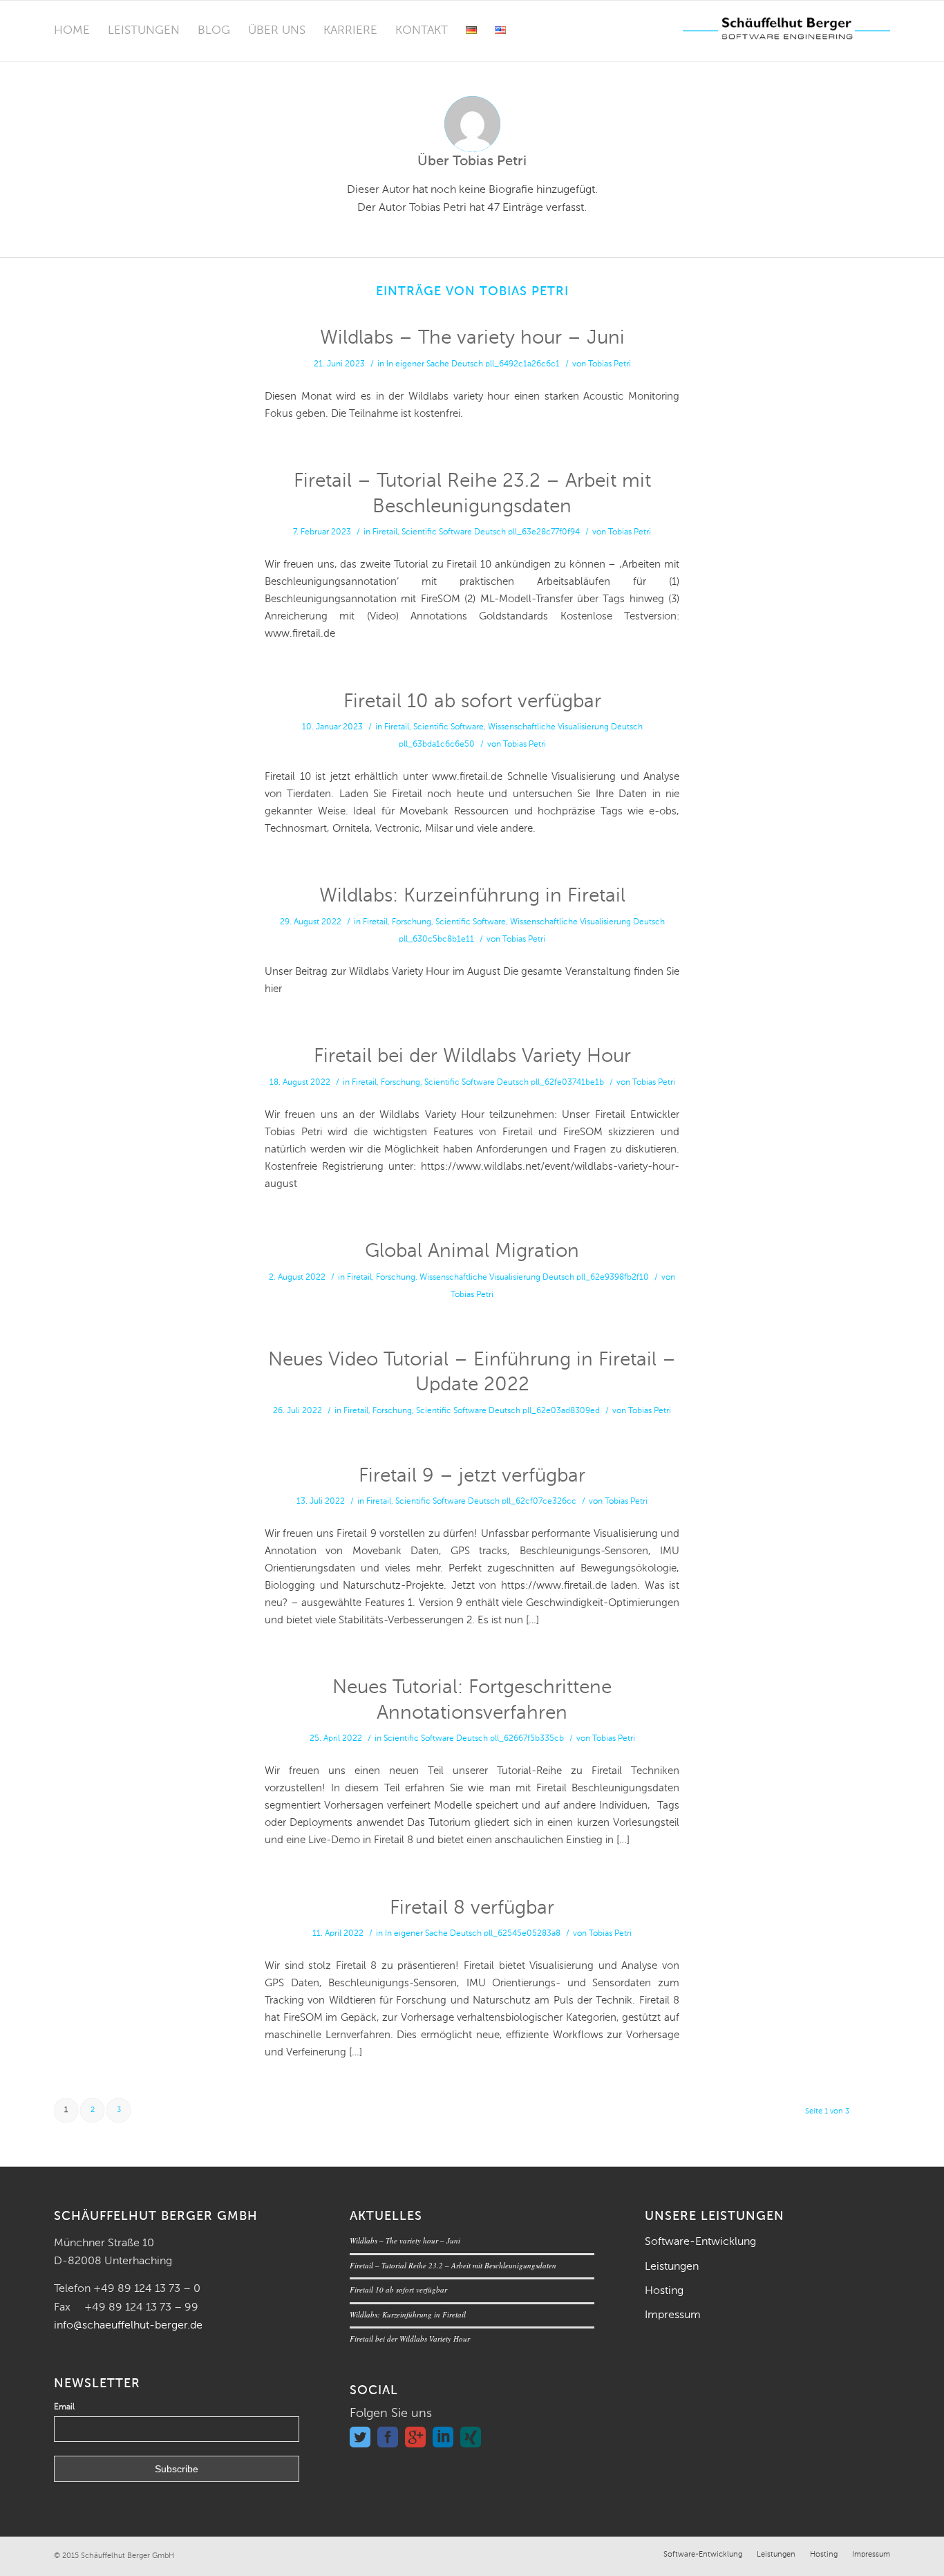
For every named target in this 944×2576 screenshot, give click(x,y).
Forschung (412, 922)
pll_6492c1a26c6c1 (522, 364)
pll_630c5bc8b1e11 (436, 940)
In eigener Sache (418, 364)
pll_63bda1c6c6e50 (437, 745)
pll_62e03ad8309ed (561, 1411)
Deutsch (467, 364)
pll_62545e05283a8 (522, 1934)
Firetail (385, 532)
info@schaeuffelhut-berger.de (128, 2326)
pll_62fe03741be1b (567, 1083)
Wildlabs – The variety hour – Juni (472, 338)
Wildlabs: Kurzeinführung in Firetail (472, 896)
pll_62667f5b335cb (527, 1739)
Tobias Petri (610, 364)
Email (64, 2407)
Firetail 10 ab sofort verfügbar (472, 702)
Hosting (664, 2291)
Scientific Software (437, 532)
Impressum (673, 2315)
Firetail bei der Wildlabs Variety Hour (472, 1056)
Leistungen (672, 2267)
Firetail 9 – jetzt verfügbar (472, 1476)
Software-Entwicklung (700, 2242)
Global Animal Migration (472, 1251)
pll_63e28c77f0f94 (544, 532)
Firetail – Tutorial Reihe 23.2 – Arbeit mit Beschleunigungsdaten (453, 2265)
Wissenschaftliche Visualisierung (548, 727)
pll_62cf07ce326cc (539, 1502)
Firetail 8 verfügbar (472, 1908)
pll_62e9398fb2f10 (613, 1278)
